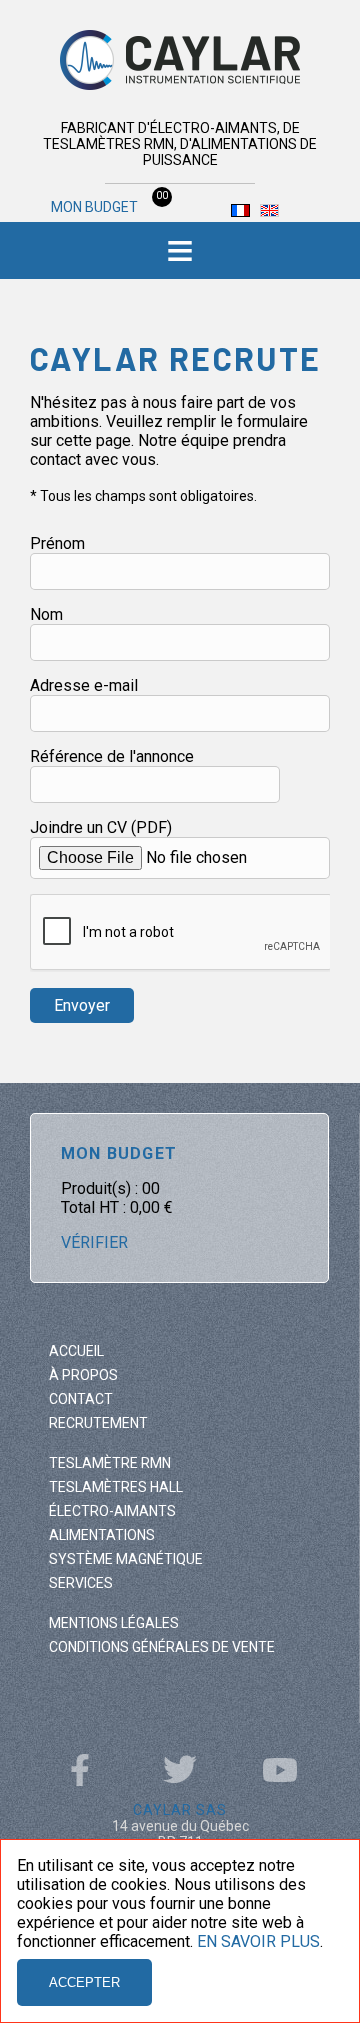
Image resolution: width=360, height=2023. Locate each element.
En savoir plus (258, 1941)
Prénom (57, 543)
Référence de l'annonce (112, 756)
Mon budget (105, 207)
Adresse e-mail (84, 685)
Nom (46, 614)
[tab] (180, 250)
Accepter (84, 1982)
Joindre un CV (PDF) (101, 827)
